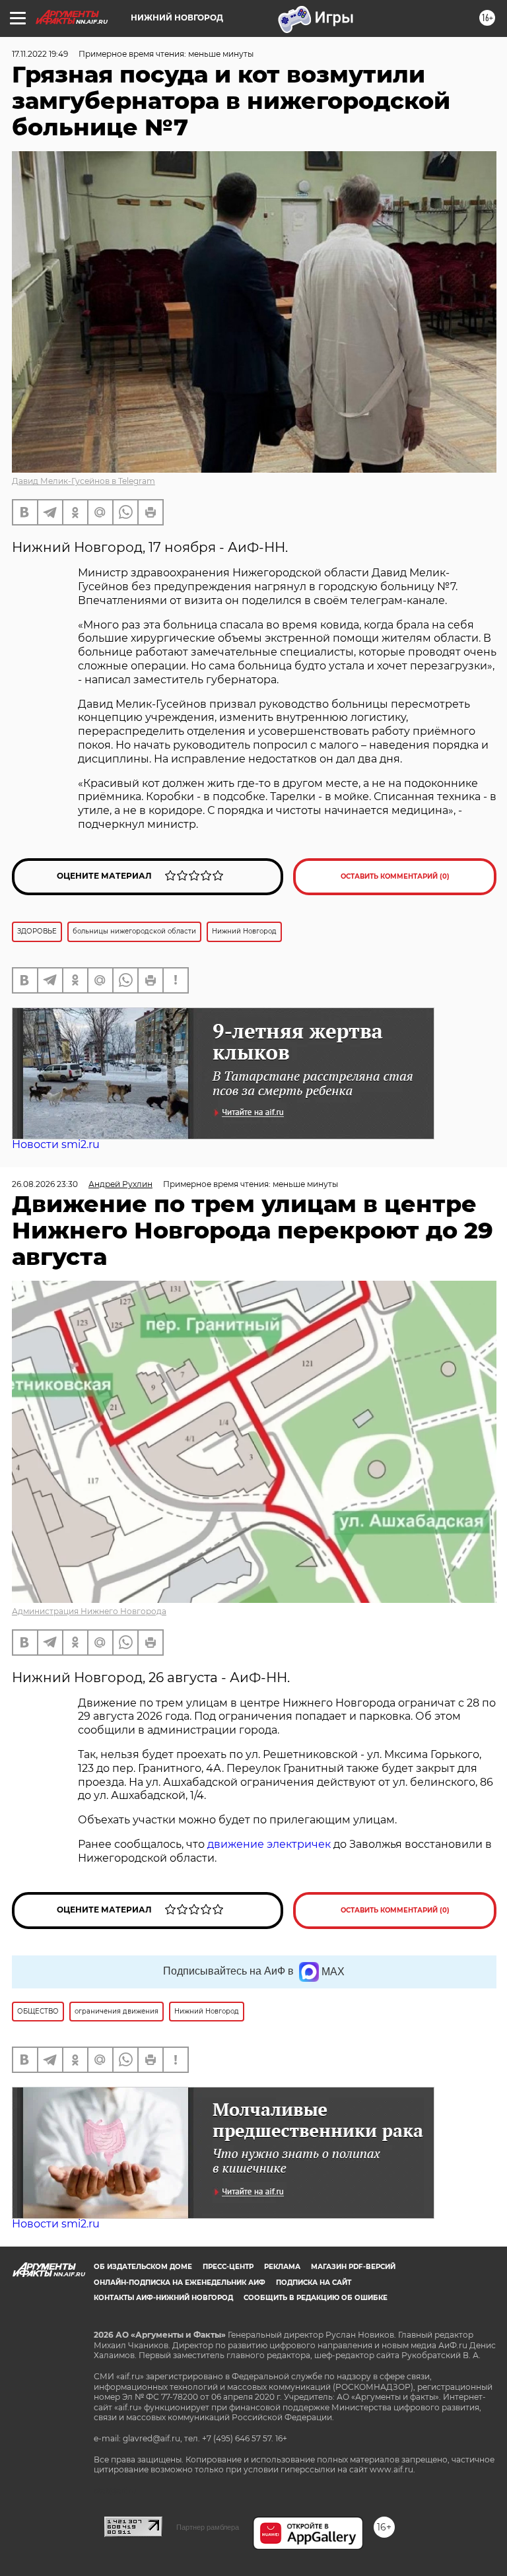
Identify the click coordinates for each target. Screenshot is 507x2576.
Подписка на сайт (314, 2283)
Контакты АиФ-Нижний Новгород (163, 2298)
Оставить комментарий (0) (395, 876)
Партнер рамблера (208, 2527)
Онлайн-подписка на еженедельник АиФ (180, 2283)
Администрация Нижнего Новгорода (89, 1611)
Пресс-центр (228, 2267)
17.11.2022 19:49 (40, 54)
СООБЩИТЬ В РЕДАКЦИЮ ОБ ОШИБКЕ (316, 2298)
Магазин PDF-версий (353, 2267)
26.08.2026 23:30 (45, 1184)
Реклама (282, 2267)
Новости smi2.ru (56, 1144)
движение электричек (269, 1844)
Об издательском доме (143, 2267)
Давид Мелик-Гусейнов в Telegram (84, 481)
